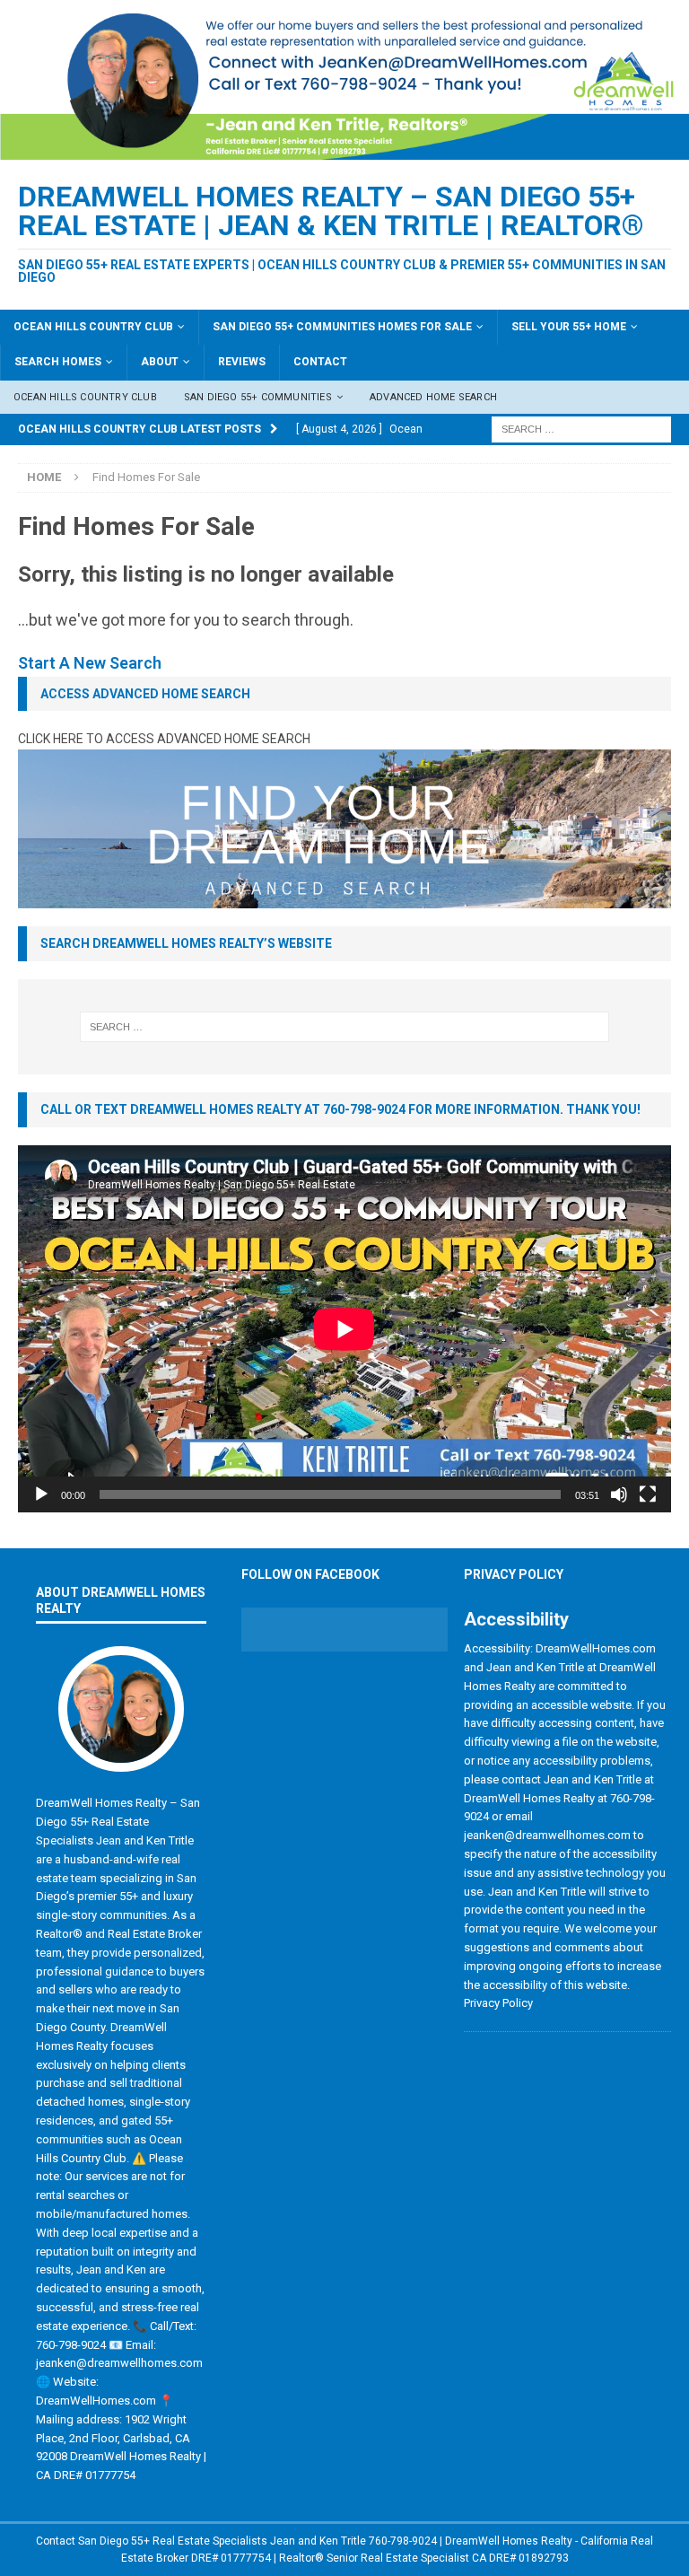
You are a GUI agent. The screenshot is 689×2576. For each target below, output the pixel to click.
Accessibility (516, 1619)
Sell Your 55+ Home (569, 327)
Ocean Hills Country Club (93, 327)
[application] (344, 1329)
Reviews (242, 362)
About (160, 362)
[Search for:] (581, 428)
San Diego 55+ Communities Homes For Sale (342, 327)
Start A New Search (90, 663)
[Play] (41, 1494)
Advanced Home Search (433, 397)
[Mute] (619, 1494)
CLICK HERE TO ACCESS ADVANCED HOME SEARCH (164, 739)
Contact (320, 362)
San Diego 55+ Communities (258, 397)
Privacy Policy (514, 1574)
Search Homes (58, 362)
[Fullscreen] (648, 1494)
